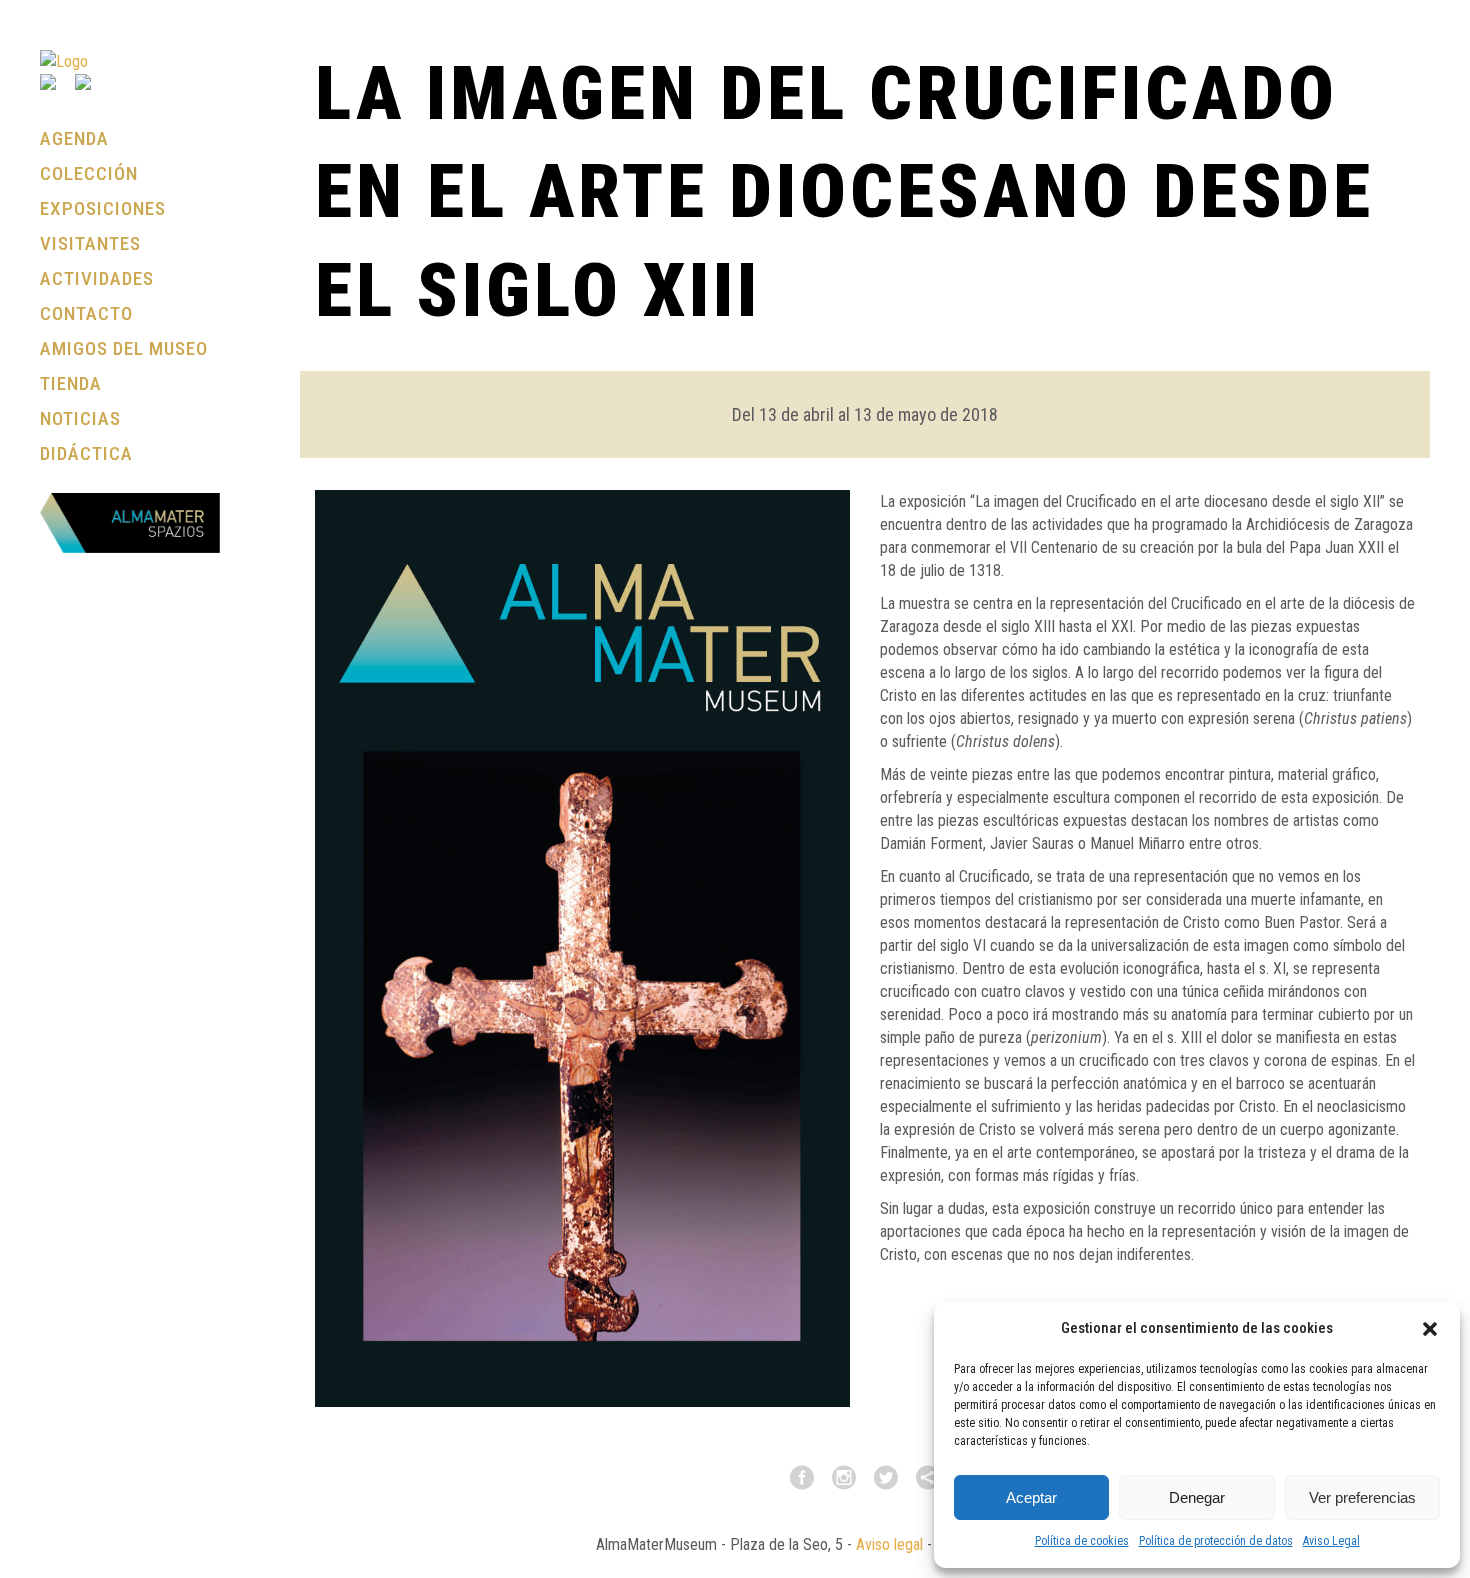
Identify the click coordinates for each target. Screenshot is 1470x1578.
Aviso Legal (1331, 1541)
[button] (1430, 1329)
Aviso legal (889, 1544)
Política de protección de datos (1216, 1541)
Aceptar (1031, 1497)
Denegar (1197, 1497)
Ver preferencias (1362, 1497)
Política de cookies (1082, 1541)
